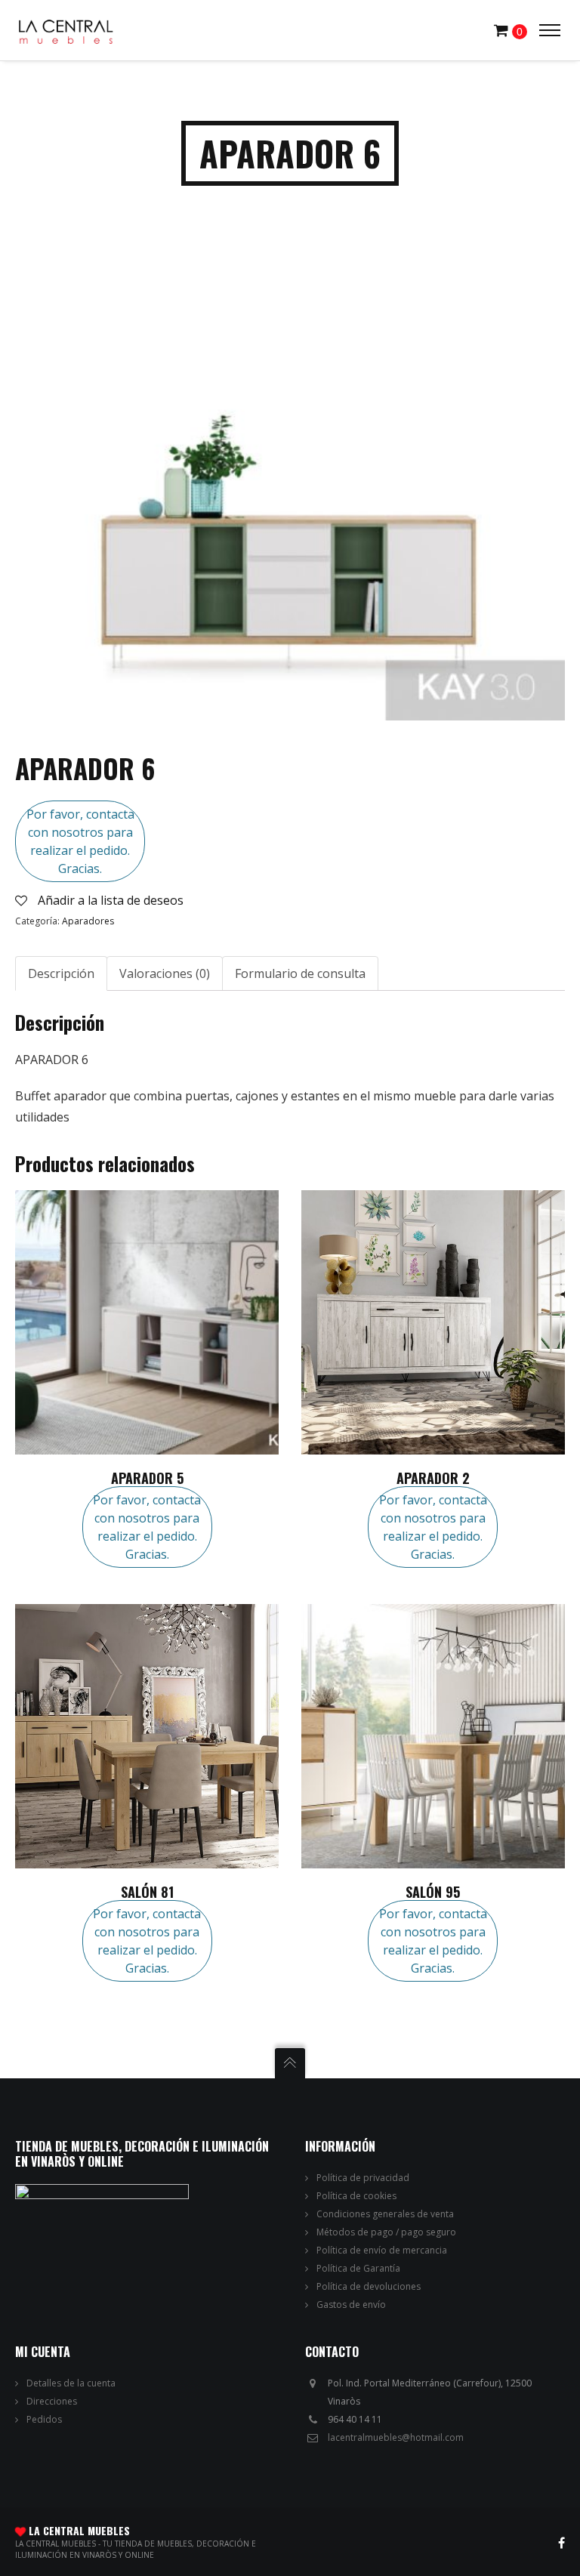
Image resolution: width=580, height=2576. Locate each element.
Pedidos (44, 2419)
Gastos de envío (351, 2305)
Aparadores (88, 921)
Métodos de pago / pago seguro (386, 2232)
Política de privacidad (363, 2178)
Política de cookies (356, 2196)
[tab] (61, 973)
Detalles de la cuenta (71, 2383)
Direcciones (52, 2401)
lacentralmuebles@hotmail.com (396, 2437)
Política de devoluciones (369, 2286)
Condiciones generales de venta (385, 2214)
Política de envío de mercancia (382, 2250)
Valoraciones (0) (165, 973)
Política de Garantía (358, 2268)
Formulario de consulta (300, 973)
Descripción (61, 973)
